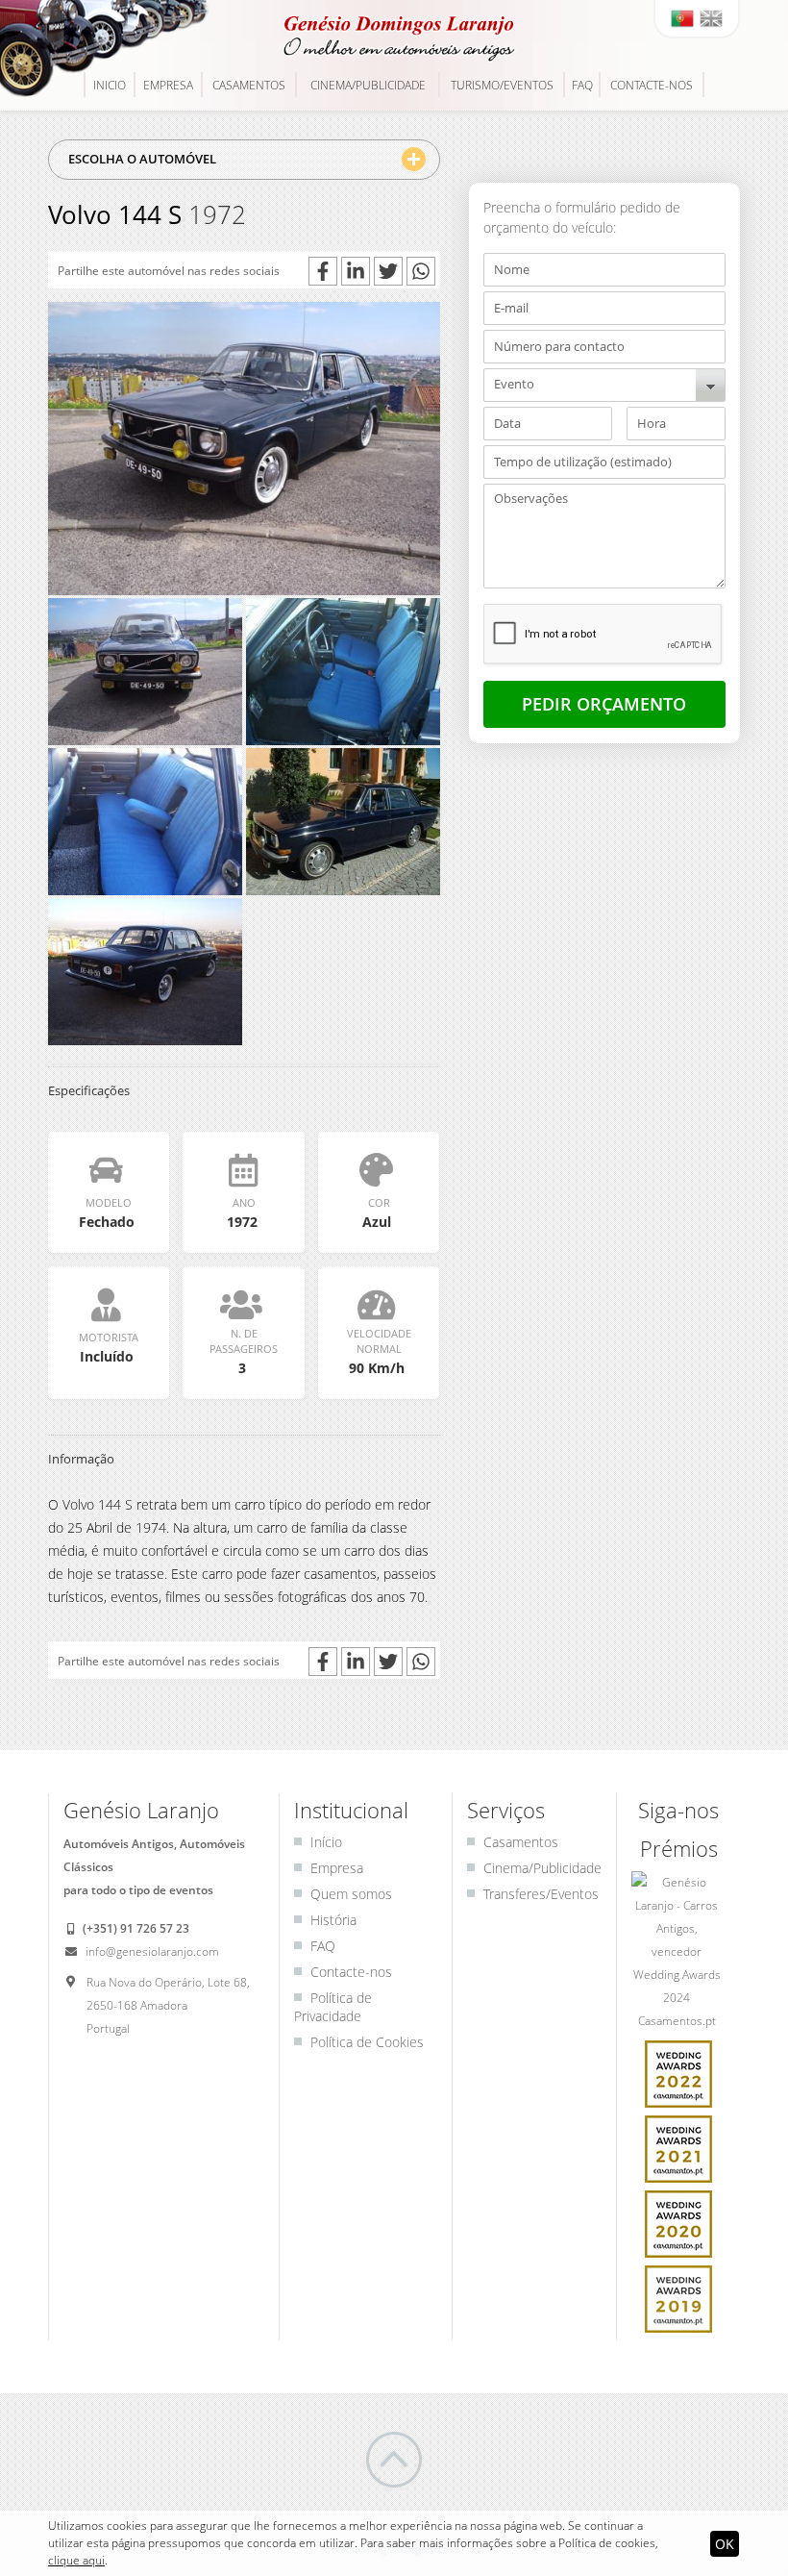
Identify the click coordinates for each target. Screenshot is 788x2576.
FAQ (582, 85)
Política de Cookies (367, 2042)
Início (326, 1842)
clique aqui (76, 2560)
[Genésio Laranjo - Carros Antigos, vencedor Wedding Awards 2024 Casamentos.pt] (678, 1954)
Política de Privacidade (333, 2007)
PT (682, 18)
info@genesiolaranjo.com (151, 1951)
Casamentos (249, 85)
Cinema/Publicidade (368, 85)
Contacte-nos (652, 85)
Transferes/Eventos (541, 1894)
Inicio (110, 85)
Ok (725, 2544)
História (333, 1920)
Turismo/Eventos (502, 85)
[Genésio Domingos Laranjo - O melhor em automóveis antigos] (394, 38)
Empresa (168, 85)
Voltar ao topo (394, 2460)
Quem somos (351, 1894)
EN (711, 18)
